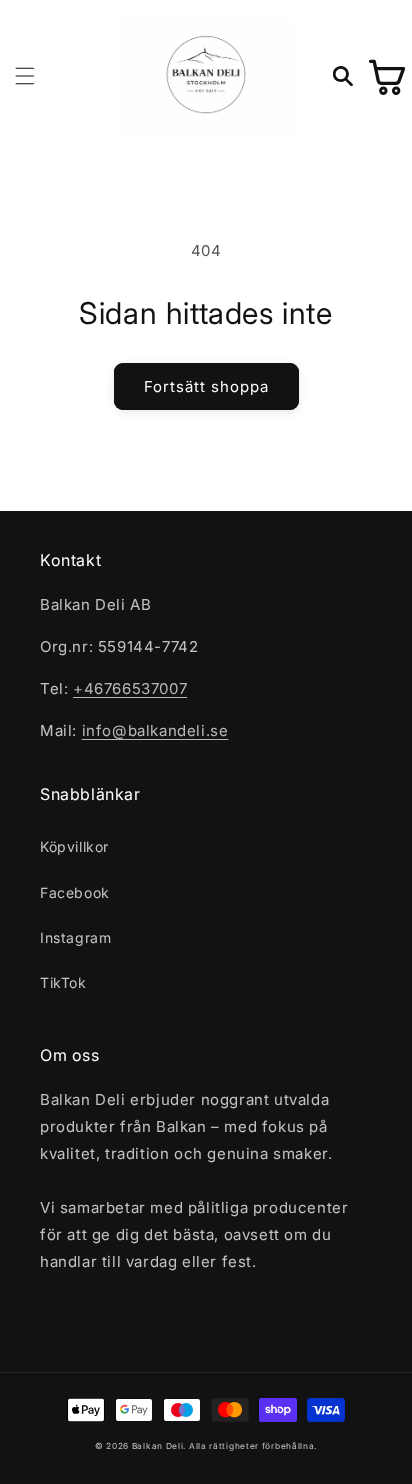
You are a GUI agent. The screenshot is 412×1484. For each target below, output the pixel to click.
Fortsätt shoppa (206, 386)
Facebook (75, 892)
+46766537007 (130, 688)
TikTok (63, 982)
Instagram (75, 937)
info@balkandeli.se (155, 730)
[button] (25, 76)
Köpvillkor (74, 846)
